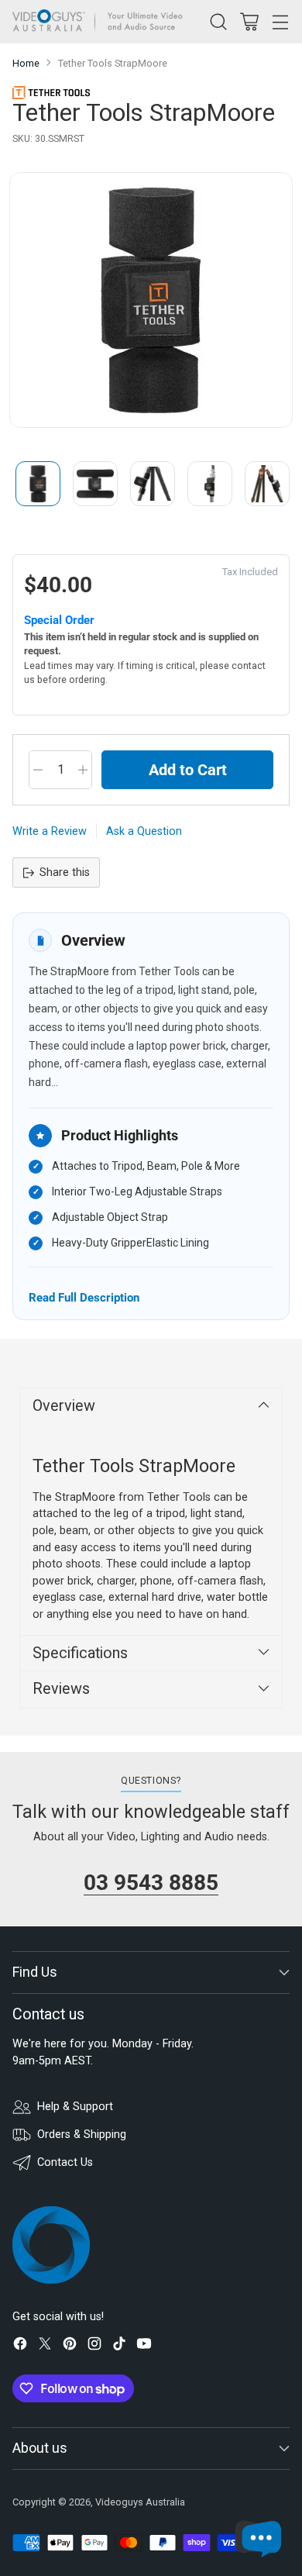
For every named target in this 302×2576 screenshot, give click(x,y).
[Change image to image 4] (210, 484)
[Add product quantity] (83, 770)
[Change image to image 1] (38, 484)
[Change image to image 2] (95, 484)
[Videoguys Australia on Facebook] (20, 2346)
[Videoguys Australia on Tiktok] (119, 2346)
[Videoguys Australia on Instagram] (94, 2346)
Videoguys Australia (140, 2502)
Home (26, 63)
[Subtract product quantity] (38, 770)
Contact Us (65, 2162)
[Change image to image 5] (267, 484)
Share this (65, 872)
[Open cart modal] (249, 21)
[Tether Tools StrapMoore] (151, 300)
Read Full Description (84, 1297)
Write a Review (50, 831)
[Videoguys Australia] (101, 22)
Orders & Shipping (82, 2135)
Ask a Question (144, 831)
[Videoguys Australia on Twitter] (45, 2346)
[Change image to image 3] (153, 484)
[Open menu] (280, 21)
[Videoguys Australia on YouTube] (144, 2346)
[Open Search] (218, 21)
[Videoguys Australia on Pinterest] (70, 2346)
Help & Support (75, 2107)
